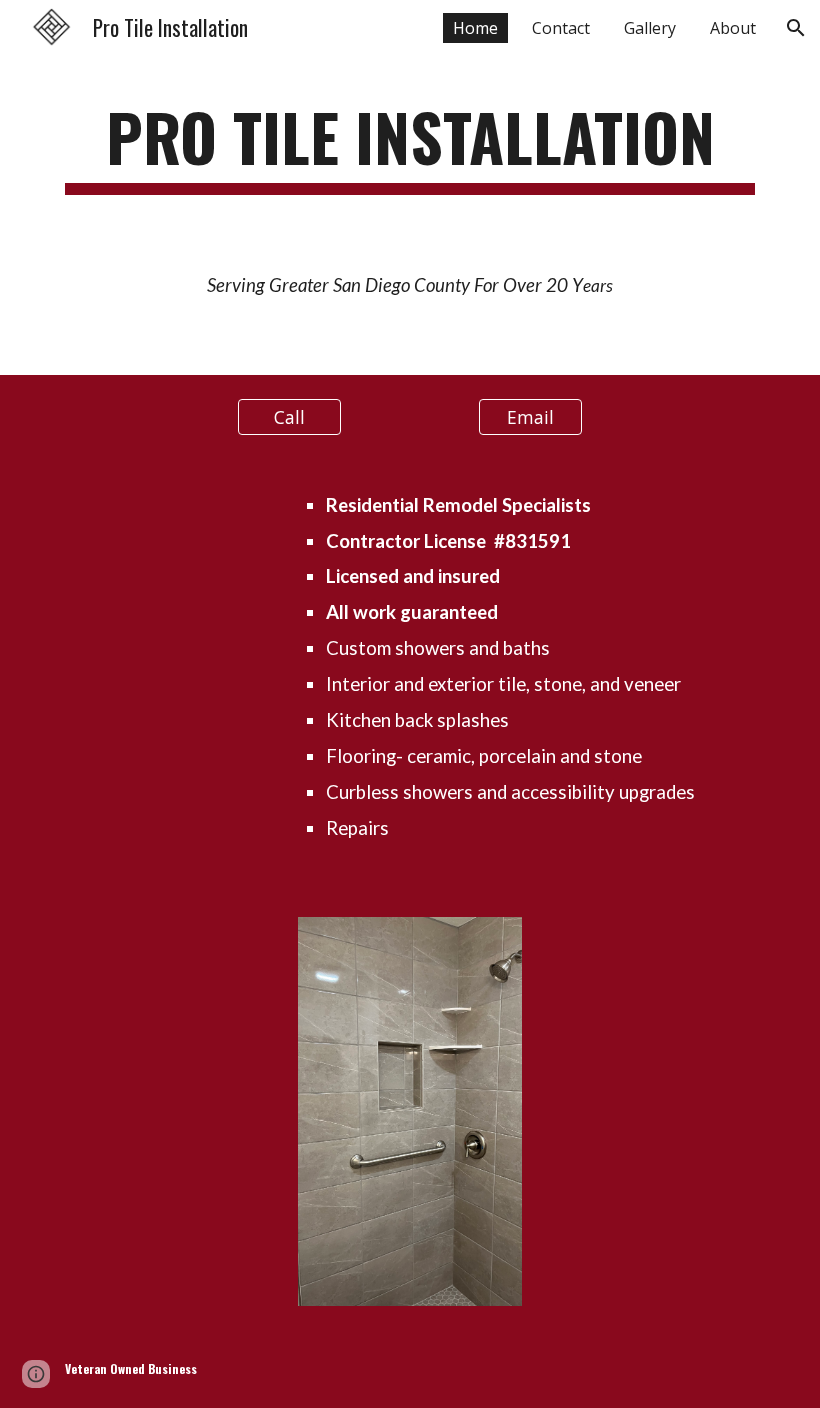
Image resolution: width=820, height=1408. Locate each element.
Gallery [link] (650, 28)
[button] (796, 28)
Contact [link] (561, 28)
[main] (410, 146)
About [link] (733, 28)
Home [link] (475, 28)
